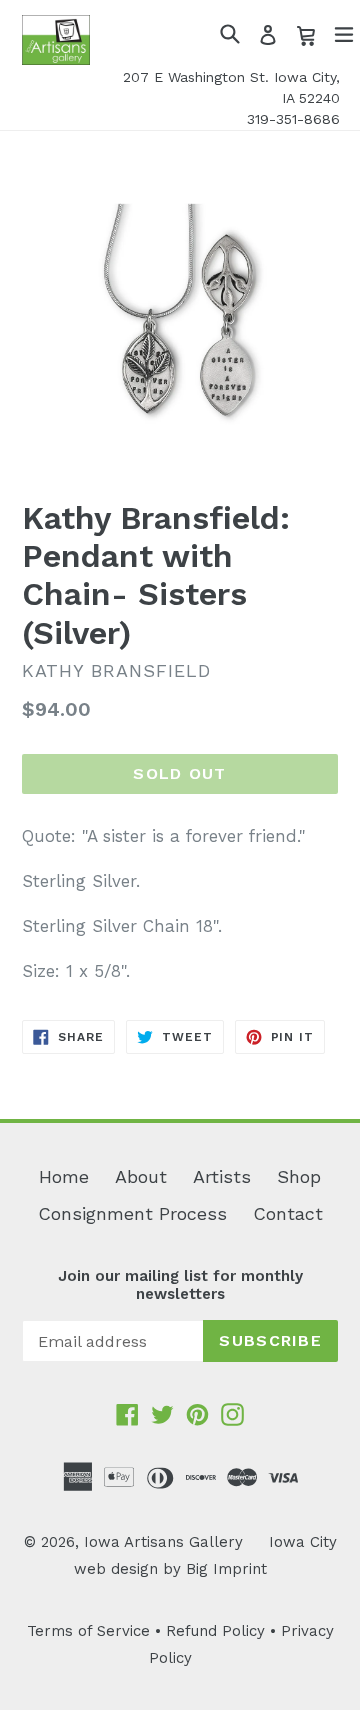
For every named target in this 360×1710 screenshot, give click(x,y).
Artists (222, 1176)
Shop (299, 1176)
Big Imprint (226, 1569)
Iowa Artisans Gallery (163, 1542)
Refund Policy (215, 1631)
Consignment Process (132, 1213)
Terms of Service (88, 1631)
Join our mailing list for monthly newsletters (180, 1285)
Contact (288, 1213)
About (141, 1176)
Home (64, 1176)
